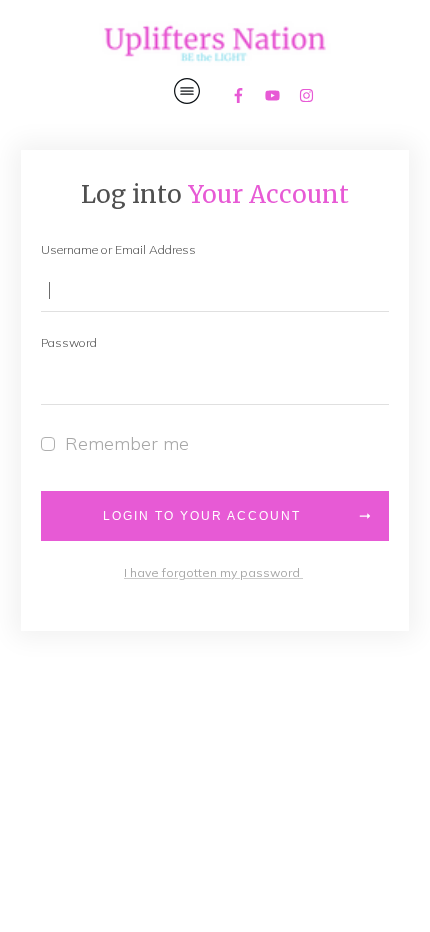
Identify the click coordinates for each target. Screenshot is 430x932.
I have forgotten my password (213, 572)
